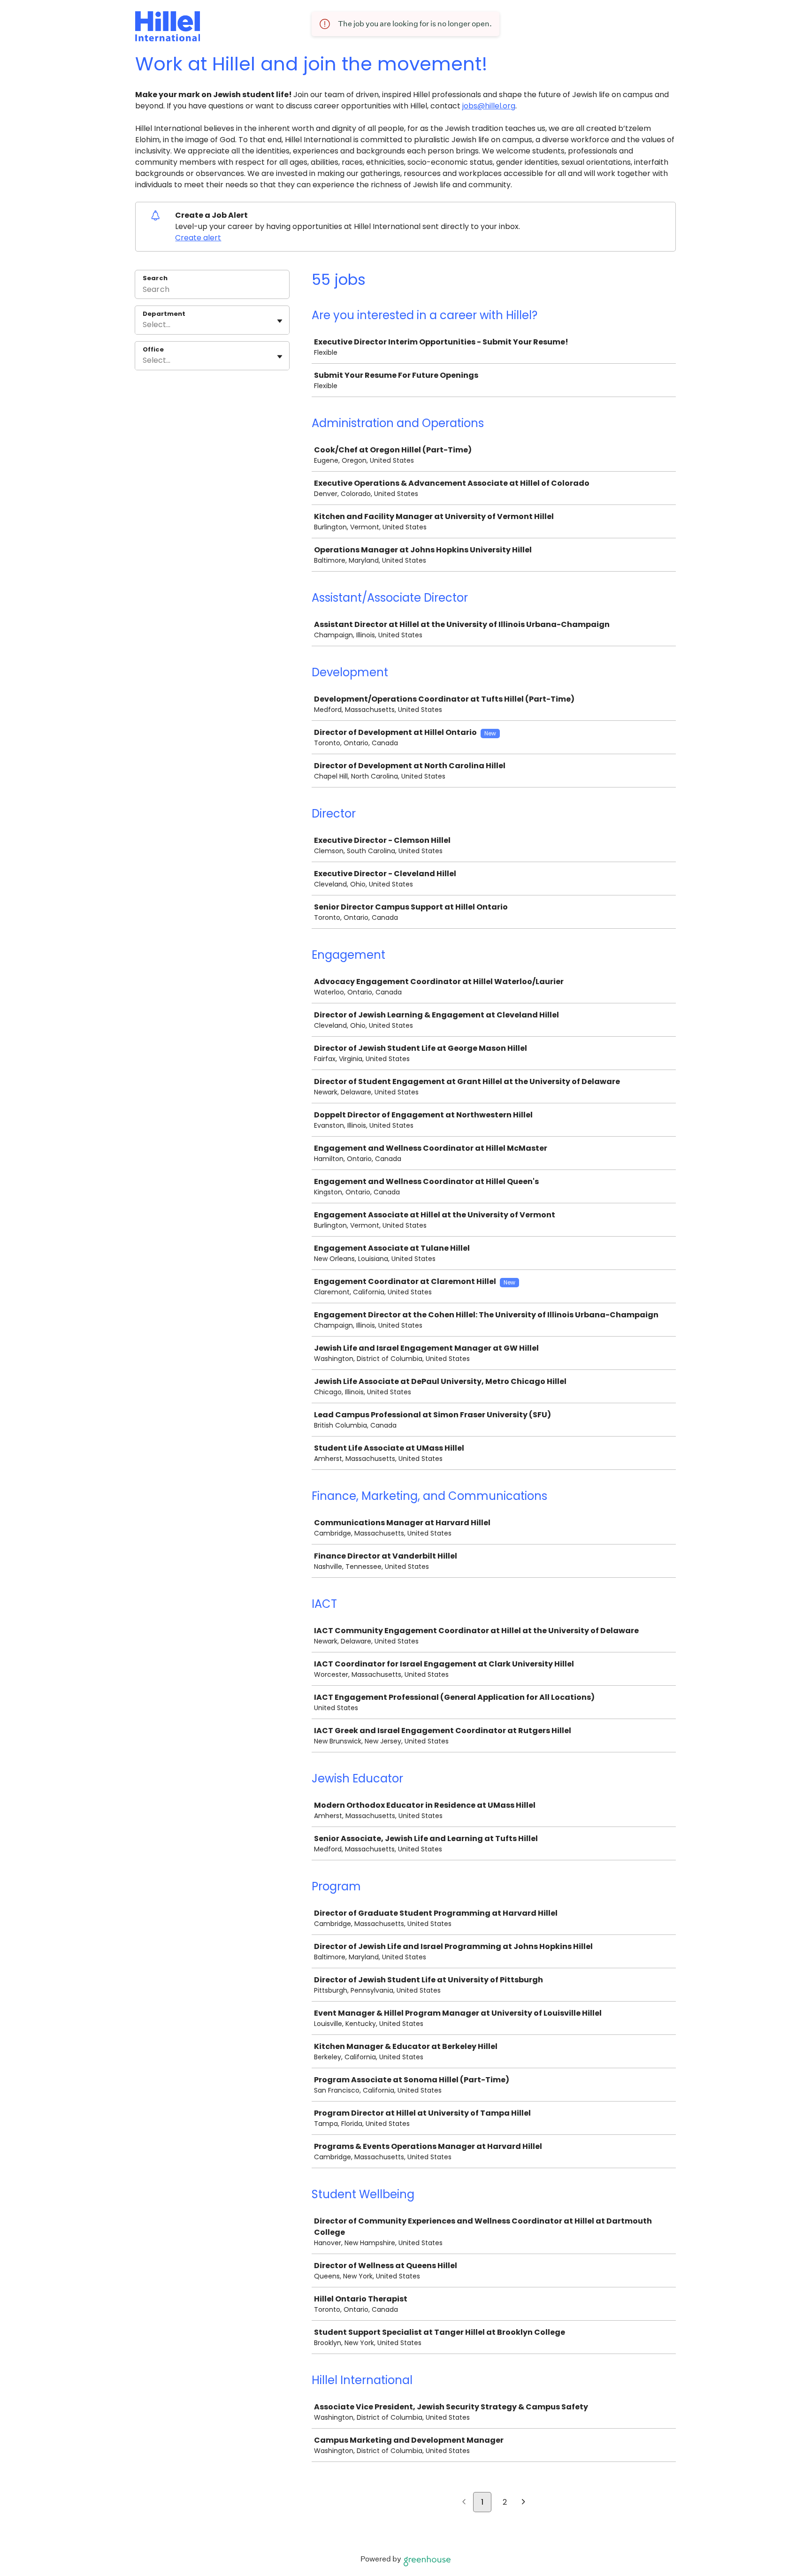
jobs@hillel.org (489, 106)
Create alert (198, 238)
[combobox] (144, 325)
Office (153, 350)
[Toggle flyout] (280, 321)
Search (155, 278)
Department (164, 314)
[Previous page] (464, 2503)
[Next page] (524, 2503)
